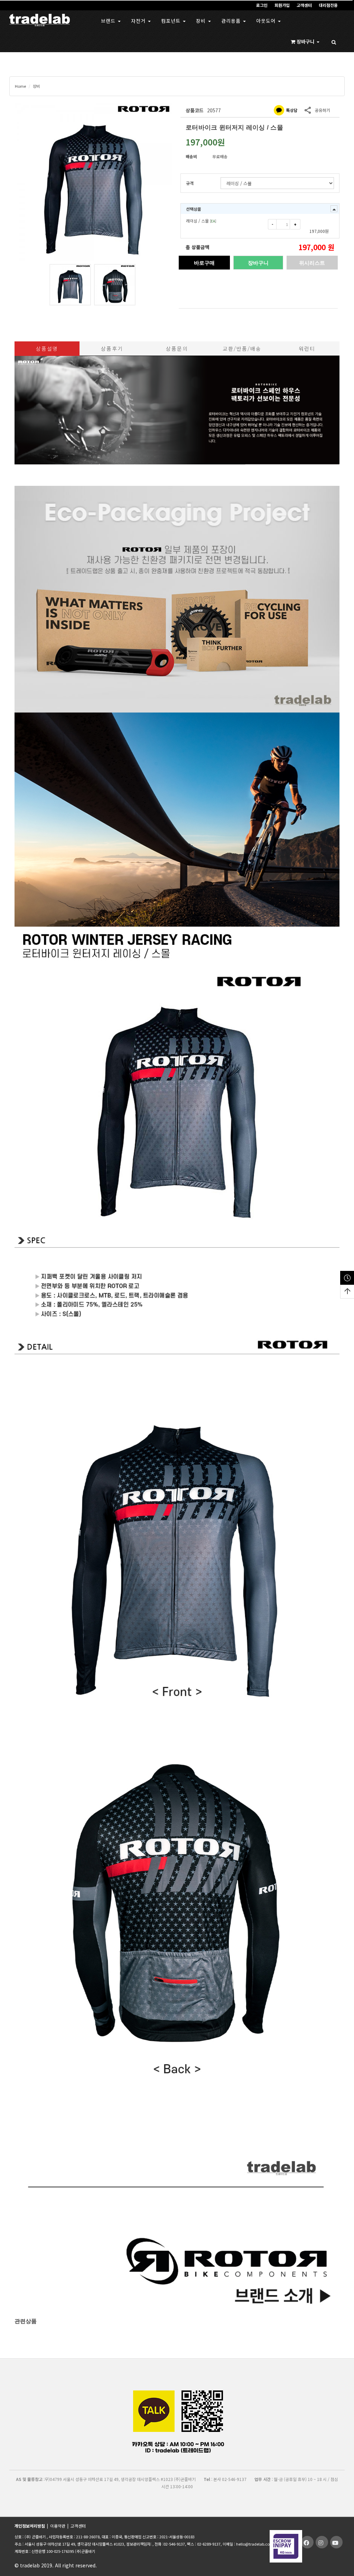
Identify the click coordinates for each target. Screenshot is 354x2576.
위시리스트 (312, 263)
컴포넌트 (172, 21)
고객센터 (304, 5)
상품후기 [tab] (112, 348)
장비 (202, 21)
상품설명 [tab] (47, 348)
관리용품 (232, 21)
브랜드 (109, 21)
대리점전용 (328, 5)
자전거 (139, 21)
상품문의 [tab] (177, 348)
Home (20, 86)
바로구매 (204, 263)
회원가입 (282, 5)
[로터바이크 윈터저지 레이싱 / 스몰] (93, 182)
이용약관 (58, 2526)
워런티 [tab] (307, 348)
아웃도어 (267, 21)
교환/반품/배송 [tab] (242, 348)
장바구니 (258, 263)
